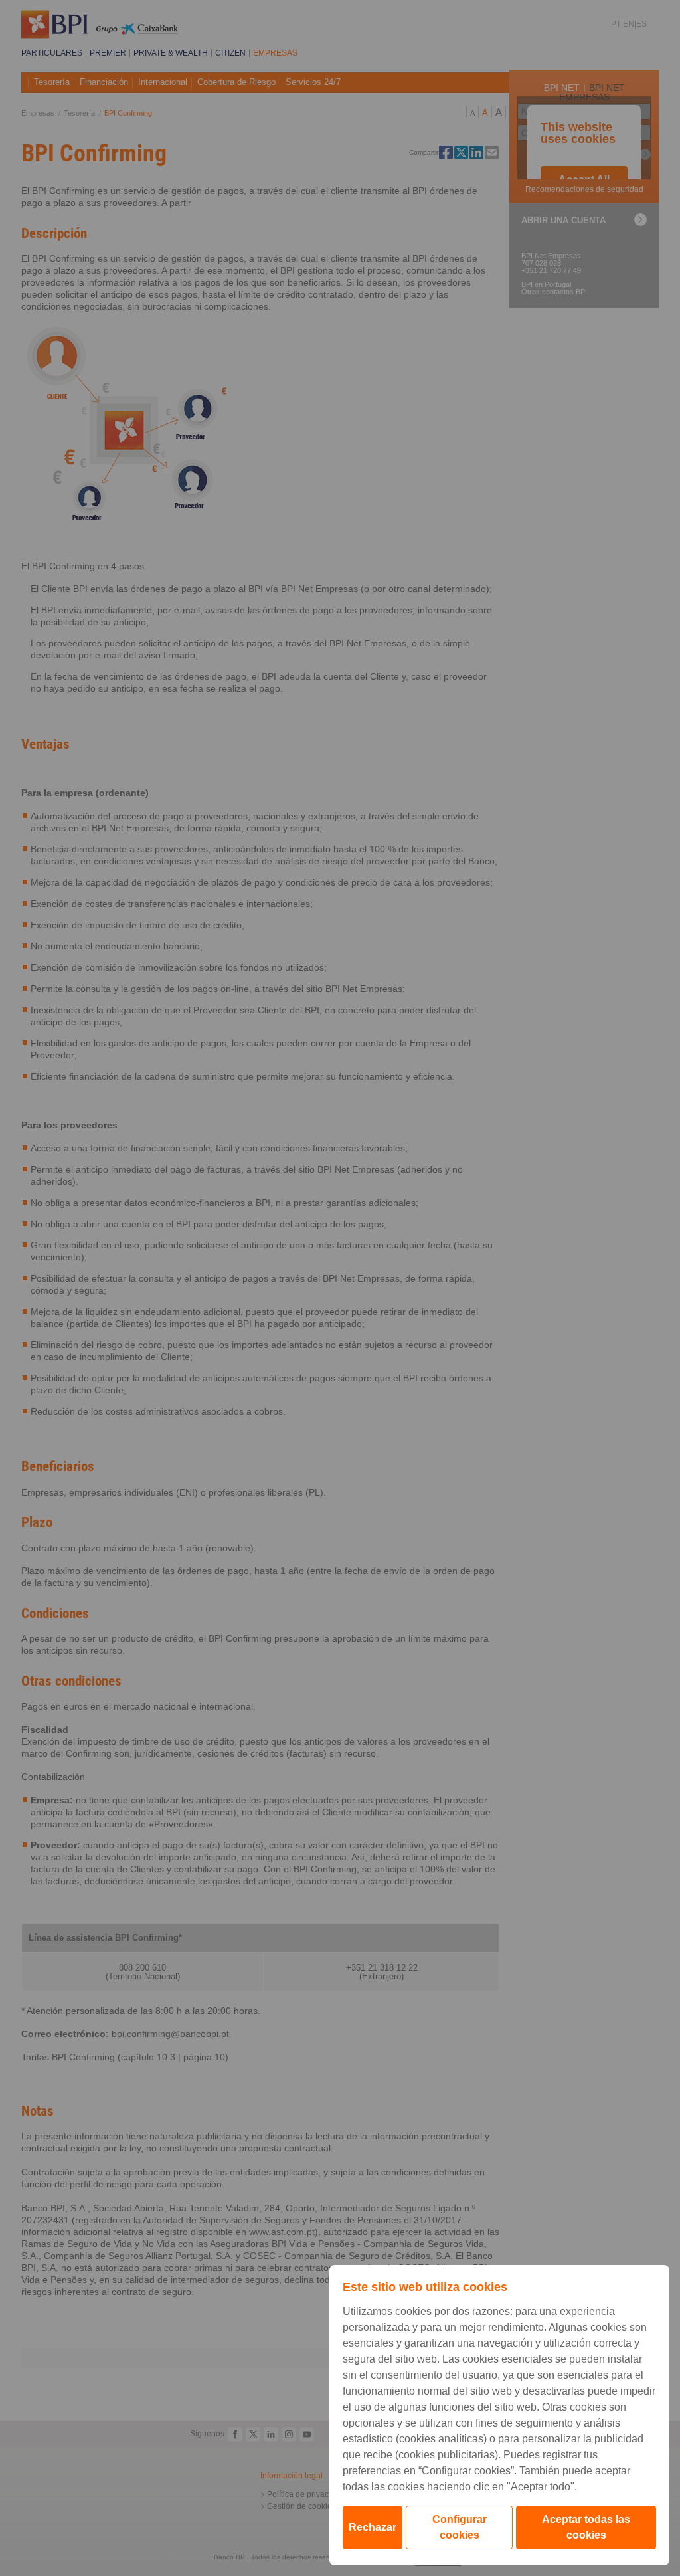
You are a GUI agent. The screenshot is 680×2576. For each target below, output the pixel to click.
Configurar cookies (460, 2527)
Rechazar (373, 2527)
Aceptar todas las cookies (586, 2527)
